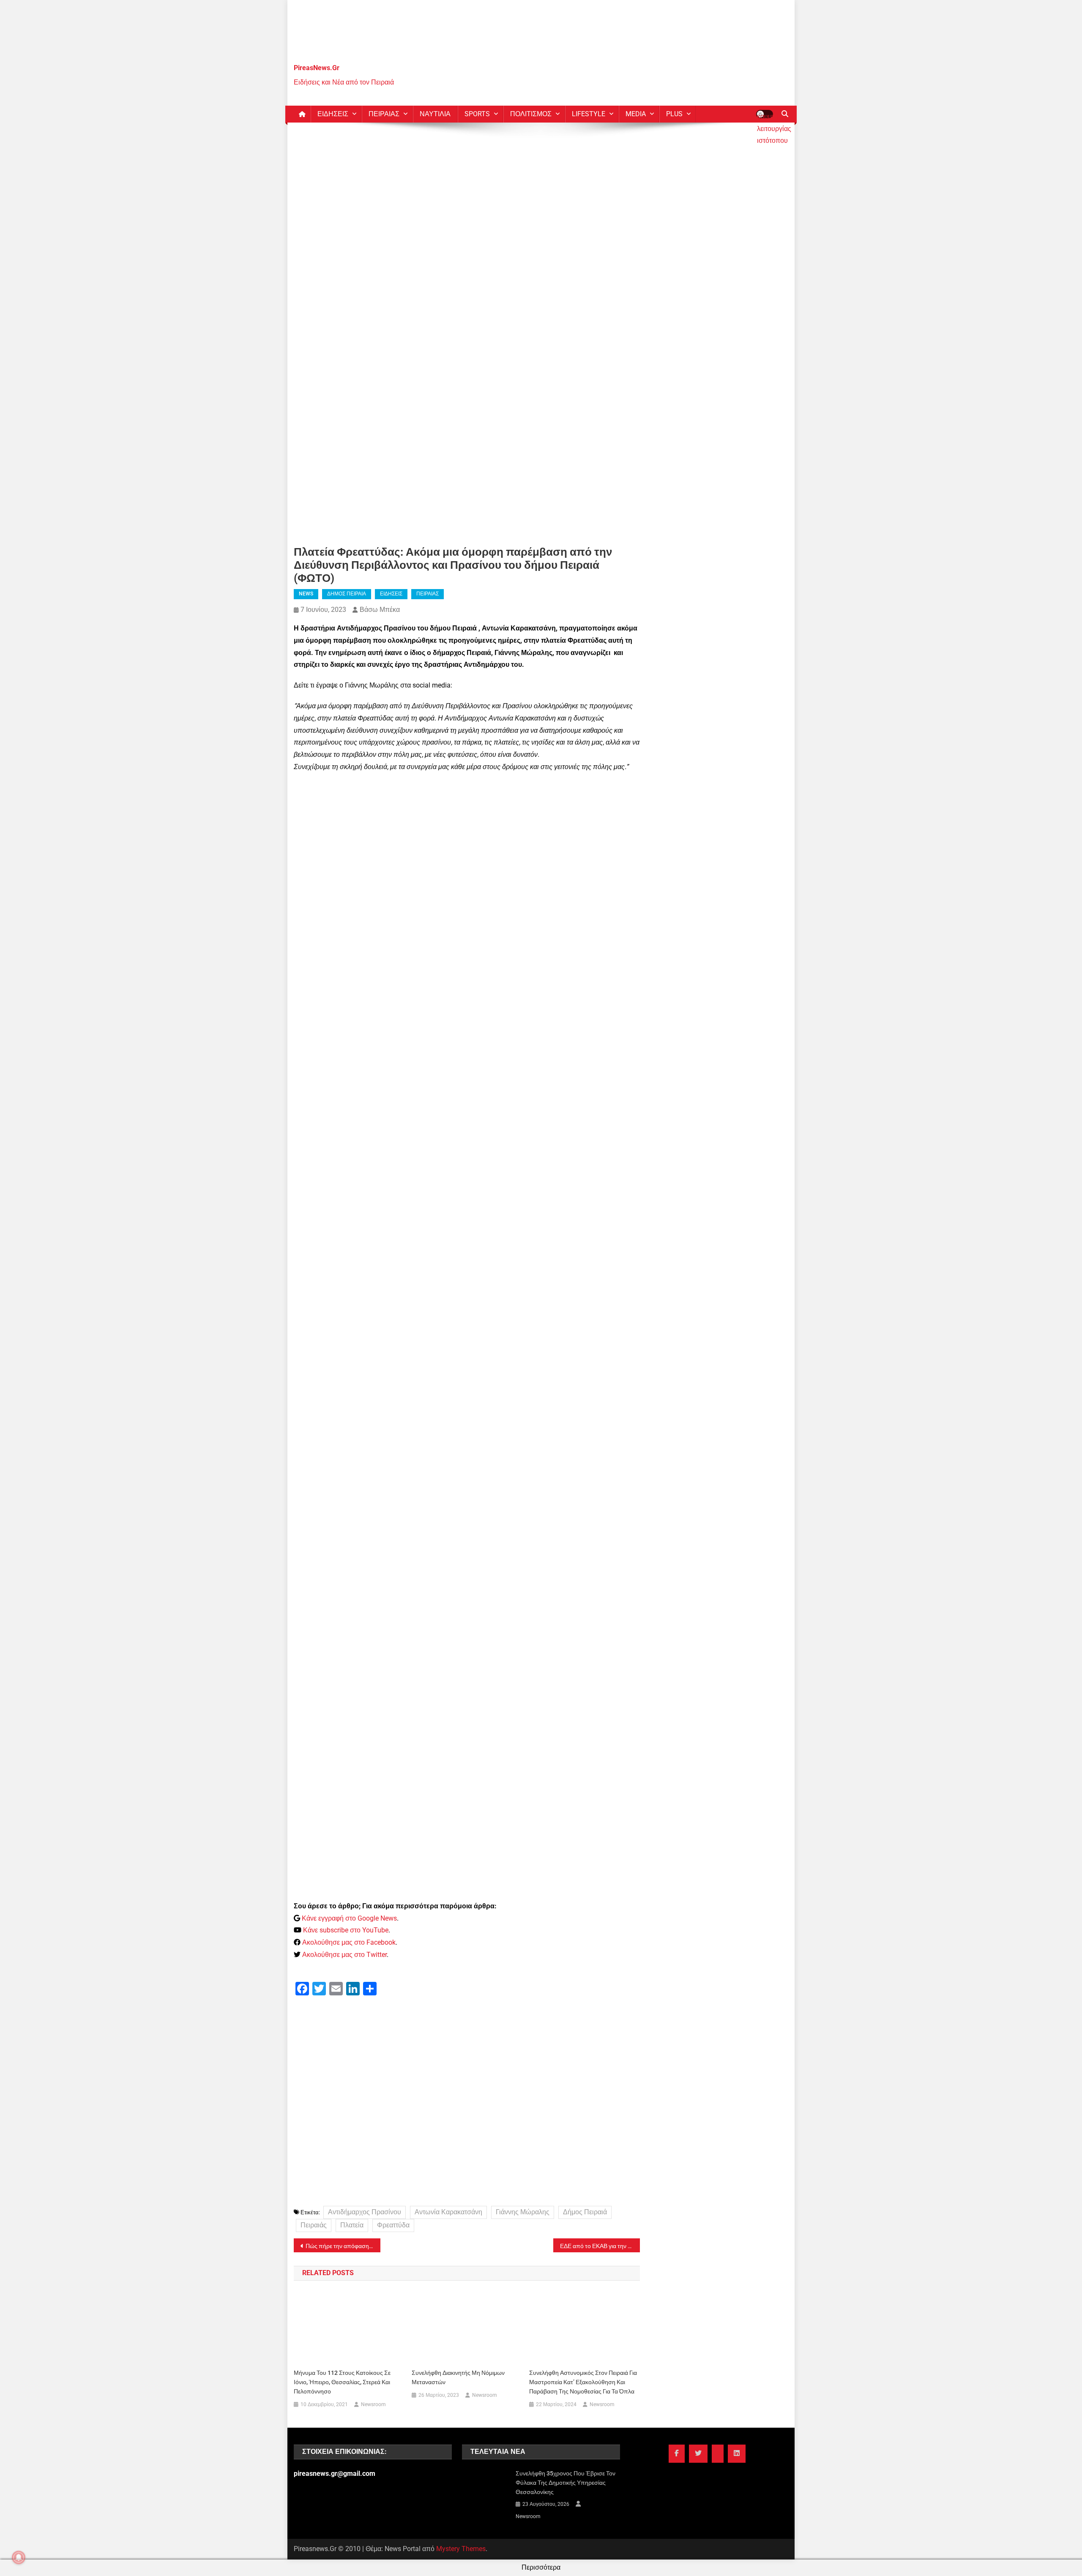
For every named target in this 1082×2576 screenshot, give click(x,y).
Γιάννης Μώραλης (523, 2212)
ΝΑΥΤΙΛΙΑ (435, 114)
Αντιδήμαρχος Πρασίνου (365, 2212)
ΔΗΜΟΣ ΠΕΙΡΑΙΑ (347, 594)
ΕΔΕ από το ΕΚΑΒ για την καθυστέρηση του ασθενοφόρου (600, 2246)
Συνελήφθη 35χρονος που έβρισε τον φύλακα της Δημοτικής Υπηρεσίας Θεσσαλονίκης (566, 2483)
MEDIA (636, 114)
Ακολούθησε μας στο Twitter (344, 1955)
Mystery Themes (461, 2549)
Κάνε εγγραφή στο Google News (349, 1918)
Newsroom (373, 2404)
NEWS (306, 594)
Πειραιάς (314, 2225)
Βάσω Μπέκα (380, 610)
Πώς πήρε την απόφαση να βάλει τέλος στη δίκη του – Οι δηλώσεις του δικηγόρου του (343, 2246)
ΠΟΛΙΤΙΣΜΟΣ (531, 114)
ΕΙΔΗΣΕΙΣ (333, 114)
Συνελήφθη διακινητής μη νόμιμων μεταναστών (458, 2377)
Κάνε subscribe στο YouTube (346, 1930)
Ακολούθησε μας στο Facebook (349, 1942)
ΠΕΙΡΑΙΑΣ (384, 114)
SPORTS (477, 114)
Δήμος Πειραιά (585, 2212)
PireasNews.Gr (317, 68)
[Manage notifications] (19, 2557)
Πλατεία (352, 2225)
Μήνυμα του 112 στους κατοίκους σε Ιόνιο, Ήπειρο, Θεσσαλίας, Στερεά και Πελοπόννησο (342, 2382)
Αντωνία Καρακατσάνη (448, 2212)
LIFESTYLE (589, 114)
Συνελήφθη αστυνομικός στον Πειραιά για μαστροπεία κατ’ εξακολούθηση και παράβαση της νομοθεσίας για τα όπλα (583, 2382)
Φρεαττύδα (393, 2225)
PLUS (674, 114)
